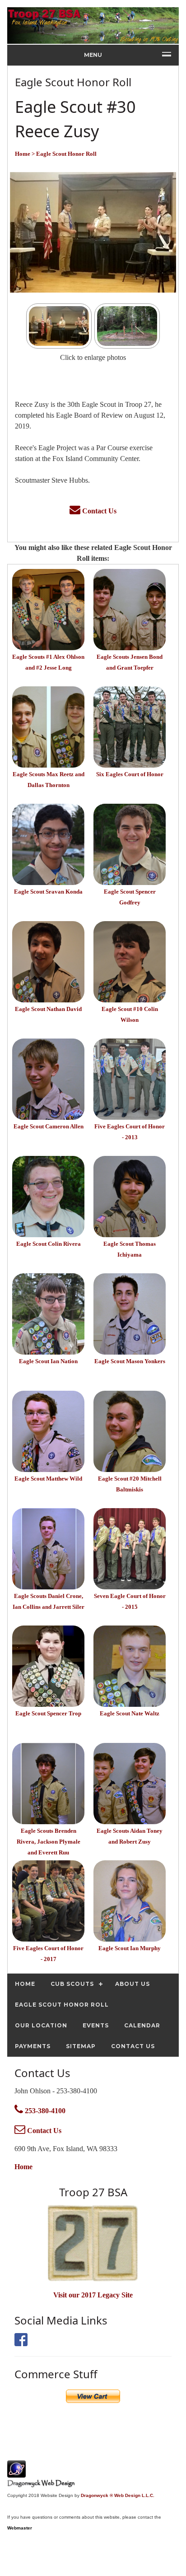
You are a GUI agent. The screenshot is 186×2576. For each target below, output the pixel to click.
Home (23, 2167)
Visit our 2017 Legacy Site (93, 2295)
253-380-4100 (44, 2111)
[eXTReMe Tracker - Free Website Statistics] (16, 2473)
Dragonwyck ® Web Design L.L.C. (118, 2495)
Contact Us (98, 511)
